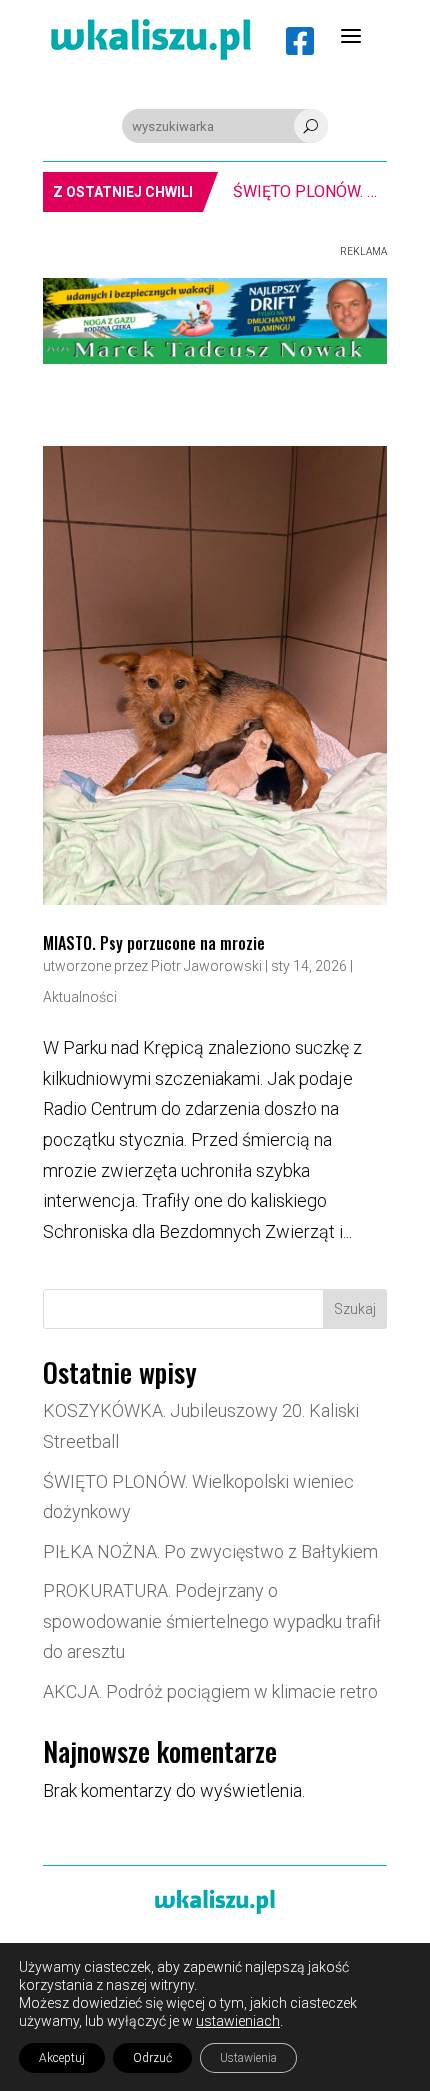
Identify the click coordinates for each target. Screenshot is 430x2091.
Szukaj (355, 1309)
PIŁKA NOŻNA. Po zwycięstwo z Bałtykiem (210, 1551)
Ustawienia (248, 2058)
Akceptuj (62, 2058)
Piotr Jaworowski (206, 966)
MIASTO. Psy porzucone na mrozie (154, 943)
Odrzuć (152, 2058)
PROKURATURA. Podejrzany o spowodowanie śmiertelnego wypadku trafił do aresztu (212, 1621)
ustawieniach (238, 2021)
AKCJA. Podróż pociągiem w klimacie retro (210, 1691)
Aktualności (80, 997)
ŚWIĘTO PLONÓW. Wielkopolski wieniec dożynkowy (290, 191)
